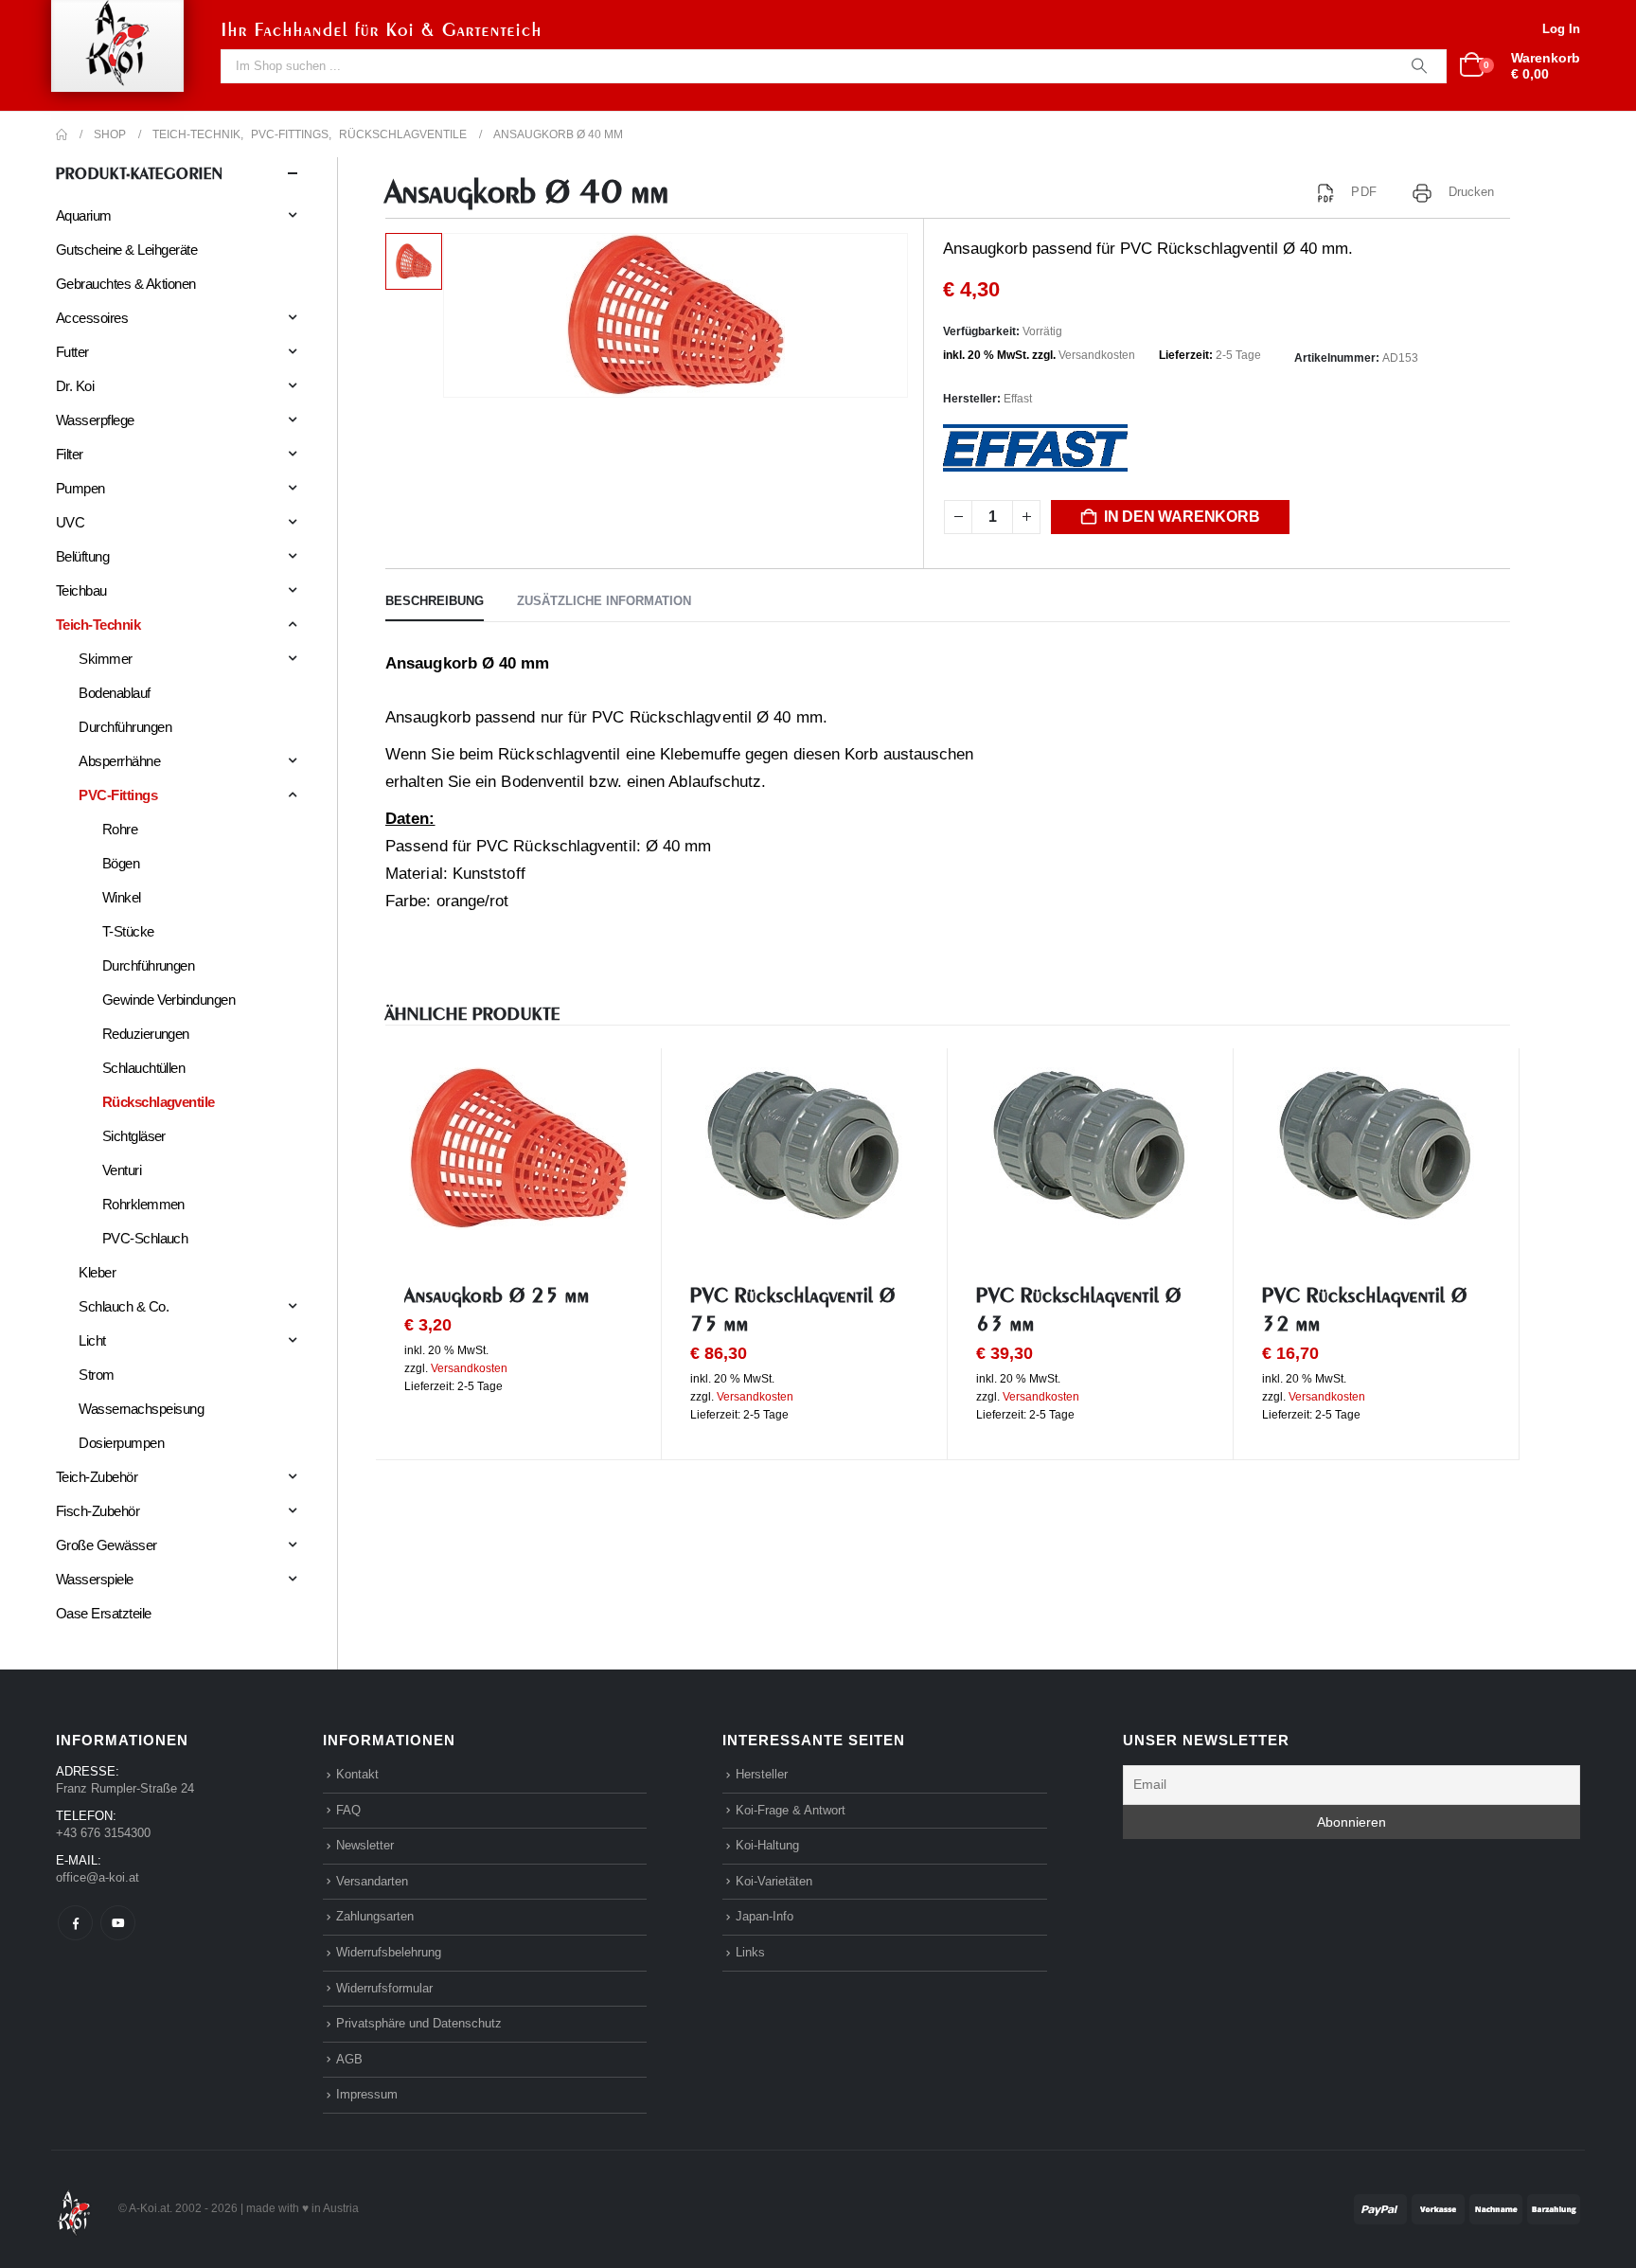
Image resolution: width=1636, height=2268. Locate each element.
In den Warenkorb (1182, 517)
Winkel (122, 897)
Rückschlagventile (159, 1102)
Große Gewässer (107, 1545)
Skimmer (105, 659)
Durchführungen (125, 727)
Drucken (1472, 192)
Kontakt (357, 1774)
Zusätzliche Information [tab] (604, 601)
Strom (96, 1375)
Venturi (122, 1170)
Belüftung (82, 556)
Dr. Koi (75, 386)
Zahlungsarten (375, 1916)
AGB (349, 2059)
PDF (1363, 192)
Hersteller (762, 1774)
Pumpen (80, 488)
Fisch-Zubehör (98, 1511)
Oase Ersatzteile (104, 1613)
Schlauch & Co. (124, 1306)
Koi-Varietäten (774, 1881)
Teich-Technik (98, 625)
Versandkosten (1097, 355)
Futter (72, 352)
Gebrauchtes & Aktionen (126, 284)
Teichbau (81, 590)
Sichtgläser (134, 1136)
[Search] (1419, 66)
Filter (70, 454)
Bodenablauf (114, 693)
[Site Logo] (74, 2208)
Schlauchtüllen (144, 1068)
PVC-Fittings (118, 795)
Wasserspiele (95, 1579)
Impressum (367, 2094)
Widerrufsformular (384, 1988)
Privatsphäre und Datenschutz (419, 2023)
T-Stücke (128, 931)
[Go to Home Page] (62, 134)
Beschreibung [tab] (435, 601)
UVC (70, 522)
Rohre (120, 829)
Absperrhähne (119, 761)
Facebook (75, 1923)
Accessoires (92, 318)
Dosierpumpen (121, 1443)
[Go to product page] (518, 1149)
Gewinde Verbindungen (169, 1000)
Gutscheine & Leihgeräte (126, 250)
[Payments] (1467, 2208)
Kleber (97, 1272)
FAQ (348, 1810)
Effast (1018, 399)
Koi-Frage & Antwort (791, 1810)
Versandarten (372, 1881)
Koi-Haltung (767, 1845)
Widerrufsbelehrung (389, 1952)
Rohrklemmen (143, 1204)
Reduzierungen (146, 1034)
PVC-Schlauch (145, 1238)
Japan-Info (765, 1916)
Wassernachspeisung (141, 1409)
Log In (1561, 29)
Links (750, 1952)
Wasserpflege (95, 420)
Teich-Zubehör (97, 1477)
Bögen (121, 863)
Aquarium (84, 215)
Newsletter (365, 1845)
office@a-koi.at (98, 1877)
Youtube (118, 1923)
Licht (92, 1340)
